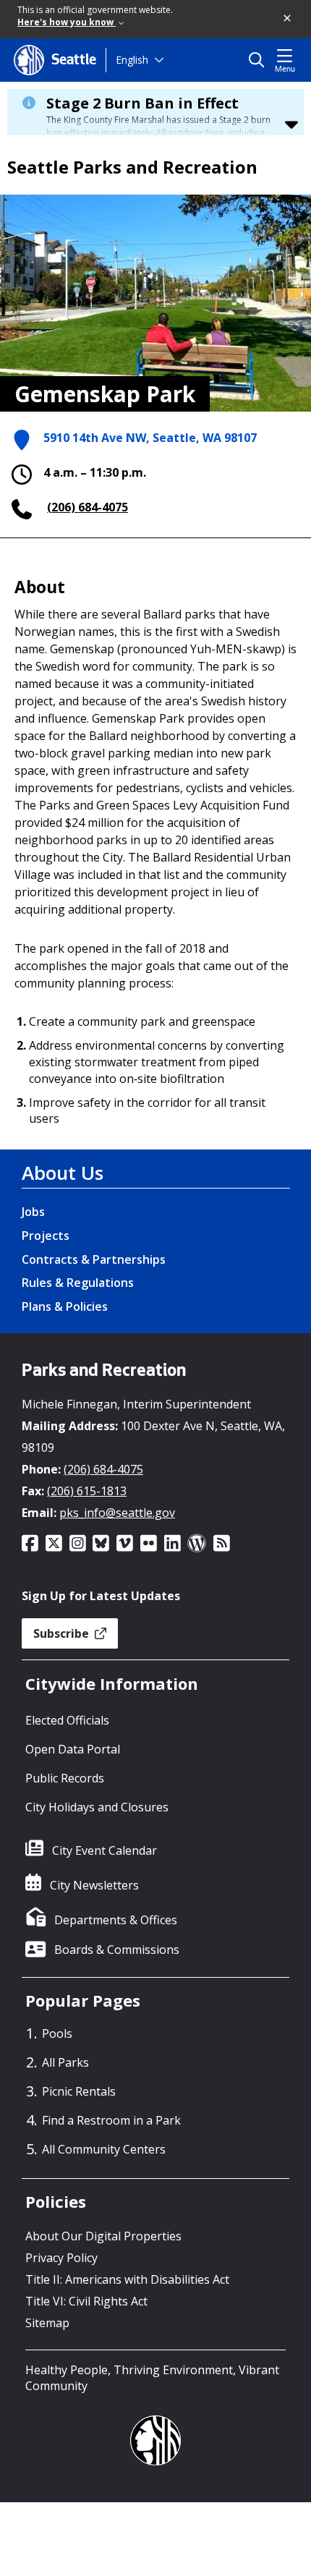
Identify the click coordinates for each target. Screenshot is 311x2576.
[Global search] (260, 60)
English (132, 60)
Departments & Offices (116, 1920)
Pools (57, 2033)
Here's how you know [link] (67, 22)
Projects (46, 1236)
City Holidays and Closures (97, 1807)
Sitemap (47, 2323)
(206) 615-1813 (87, 1491)
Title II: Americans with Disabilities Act (127, 2279)
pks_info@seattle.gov (117, 1513)
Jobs (33, 1212)
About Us (63, 1173)
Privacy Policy (61, 2258)
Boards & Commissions (117, 1950)
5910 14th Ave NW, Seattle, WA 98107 (150, 438)
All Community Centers (104, 2149)
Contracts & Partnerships (94, 1259)
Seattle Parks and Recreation (132, 167)
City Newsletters (94, 1885)
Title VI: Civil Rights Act (86, 2301)
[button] (288, 19)
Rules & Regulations (78, 1283)
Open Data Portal (73, 1749)
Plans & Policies (65, 1306)
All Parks (65, 2062)
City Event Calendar (105, 1850)
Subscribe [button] (63, 1633)
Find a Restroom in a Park (111, 2120)
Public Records (65, 1778)
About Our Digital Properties (103, 2236)
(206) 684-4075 (88, 507)
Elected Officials (67, 1720)
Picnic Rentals (79, 2091)
